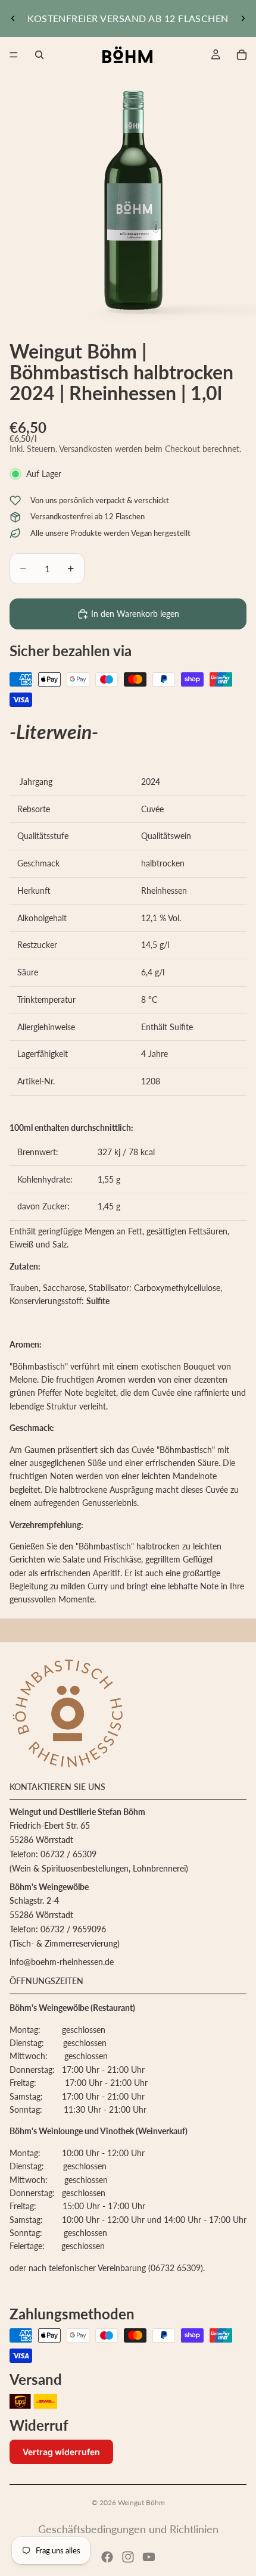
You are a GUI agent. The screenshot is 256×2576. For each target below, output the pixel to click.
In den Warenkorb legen (135, 614)
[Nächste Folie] (243, 18)
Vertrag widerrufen (61, 2452)
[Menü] (14, 55)
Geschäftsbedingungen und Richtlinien (128, 2529)
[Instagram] (128, 2557)
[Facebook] (107, 2557)
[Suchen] (39, 55)
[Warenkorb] (242, 55)
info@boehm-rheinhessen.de (62, 1962)
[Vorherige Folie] (13, 18)
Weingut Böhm (141, 2502)
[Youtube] (149, 2557)
